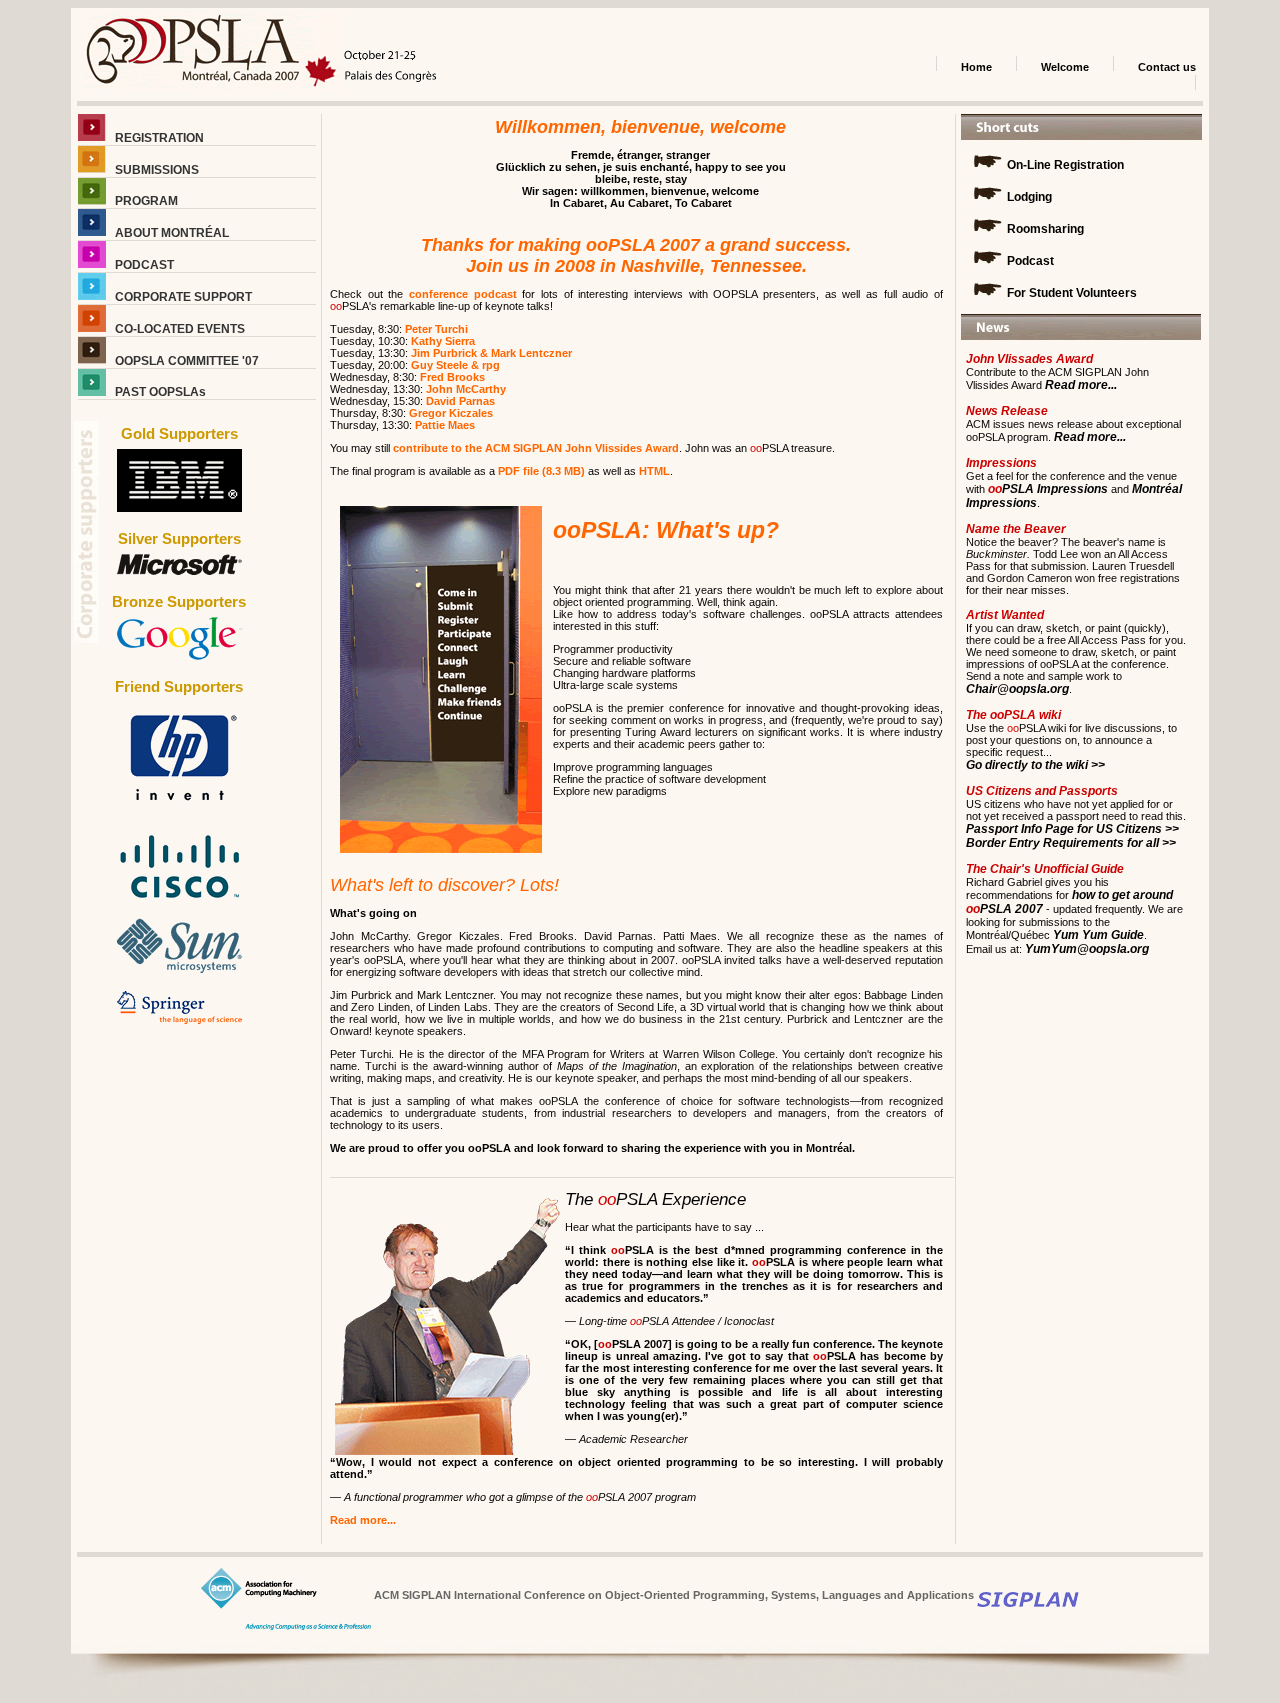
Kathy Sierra (443, 341)
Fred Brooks (452, 377)
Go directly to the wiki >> (1035, 765)
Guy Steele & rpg (455, 365)
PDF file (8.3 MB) (541, 471)
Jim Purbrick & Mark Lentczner (491, 353)
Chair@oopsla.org (1017, 689)
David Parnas (460, 401)
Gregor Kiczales (451, 413)
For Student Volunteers (1070, 293)
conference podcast (463, 294)
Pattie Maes (445, 425)
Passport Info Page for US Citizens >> (1072, 829)
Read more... (363, 1520)
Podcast (1029, 261)
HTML (654, 471)
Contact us (1167, 67)
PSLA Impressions (1048, 489)
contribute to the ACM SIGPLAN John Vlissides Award (536, 448)
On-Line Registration (1064, 165)
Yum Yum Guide (1097, 935)
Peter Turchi (436, 329)
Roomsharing (1044, 229)
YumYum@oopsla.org (1085, 949)
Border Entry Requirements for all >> (1071, 843)
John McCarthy (466, 389)
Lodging (1028, 197)
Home (976, 67)
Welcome (1065, 67)
